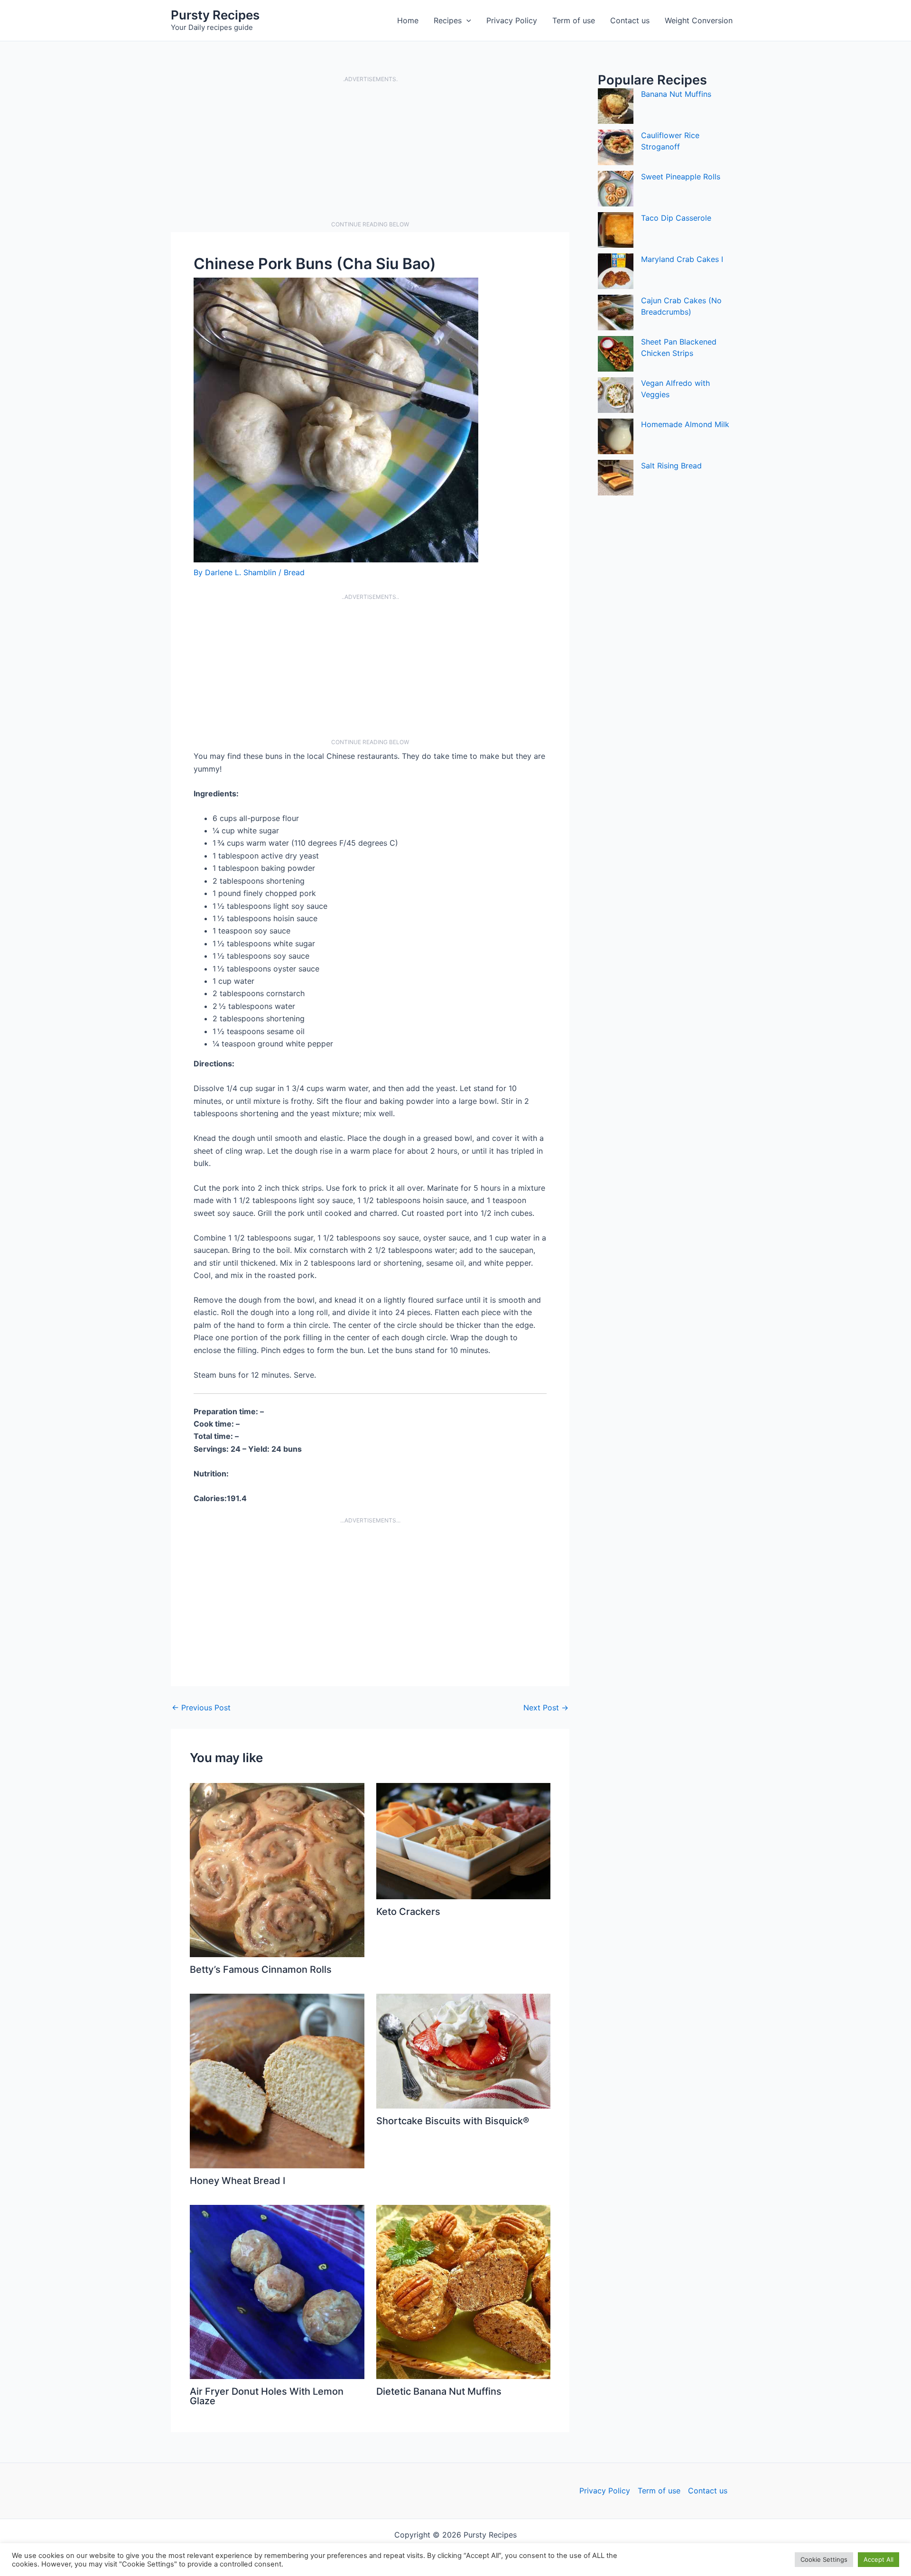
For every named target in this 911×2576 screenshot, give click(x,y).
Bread (294, 572)
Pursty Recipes (215, 15)
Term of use (574, 20)
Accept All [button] (878, 2559)
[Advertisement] (370, 152)
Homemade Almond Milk (685, 424)
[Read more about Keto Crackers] (464, 1840)
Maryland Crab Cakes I (682, 259)
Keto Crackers (408, 1912)
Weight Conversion (699, 20)
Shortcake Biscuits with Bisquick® (453, 2121)
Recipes (448, 20)
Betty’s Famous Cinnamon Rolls (261, 1969)
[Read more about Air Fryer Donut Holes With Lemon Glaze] (277, 2291)
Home (408, 20)
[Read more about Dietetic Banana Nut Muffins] (464, 2291)
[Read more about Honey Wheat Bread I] (277, 2081)
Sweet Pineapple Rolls (681, 177)
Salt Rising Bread (671, 466)
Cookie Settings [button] (824, 2559)
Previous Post (201, 1708)
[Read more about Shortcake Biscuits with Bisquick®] (464, 2051)
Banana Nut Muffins (676, 94)
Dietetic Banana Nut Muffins (439, 2391)
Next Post (546, 1708)
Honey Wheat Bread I (237, 2181)
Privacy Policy (512, 20)
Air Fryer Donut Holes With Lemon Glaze (267, 2396)
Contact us (630, 20)
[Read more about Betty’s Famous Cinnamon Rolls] (277, 1869)
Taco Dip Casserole (676, 218)
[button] (466, 20)
